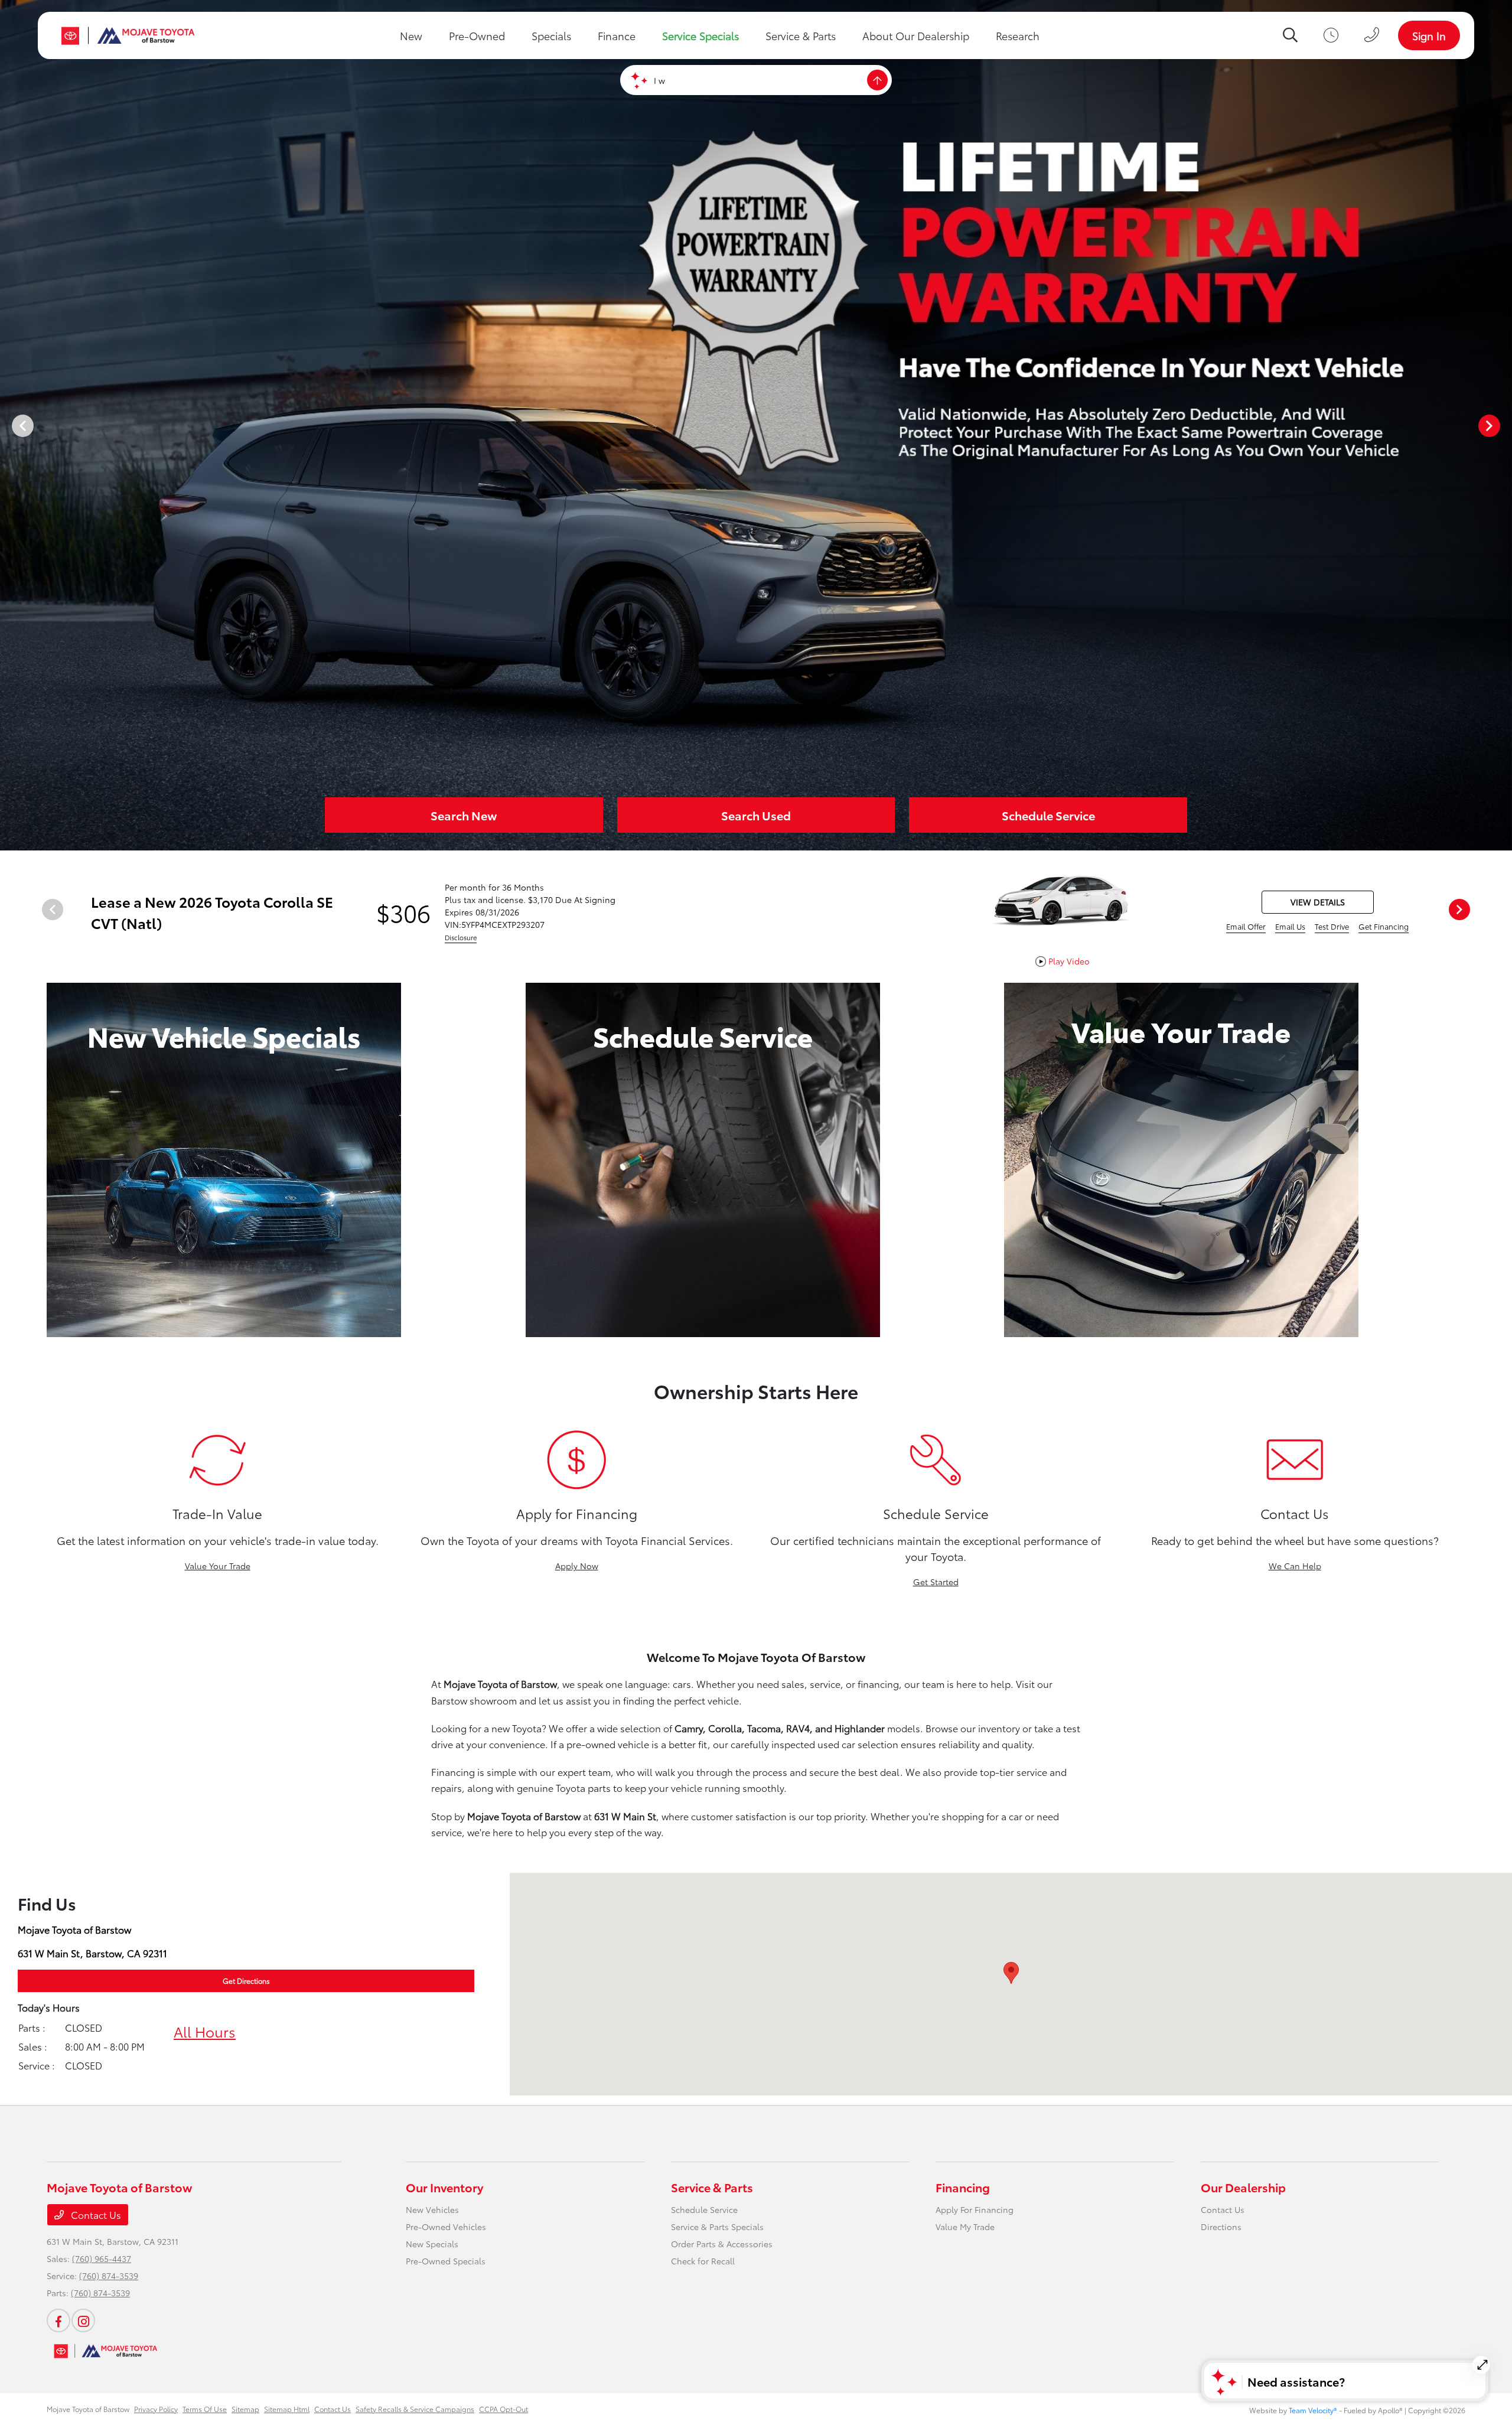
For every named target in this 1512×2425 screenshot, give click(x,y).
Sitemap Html (287, 2409)
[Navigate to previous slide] (9, 425)
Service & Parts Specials (717, 2227)
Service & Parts (712, 2187)
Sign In (1429, 35)
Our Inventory (444, 2187)
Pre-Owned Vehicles (446, 2227)
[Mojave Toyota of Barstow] (128, 35)
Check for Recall (703, 2261)
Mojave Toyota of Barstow (88, 2409)
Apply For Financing (975, 2209)
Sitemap (245, 2409)
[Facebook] (58, 2320)
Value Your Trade (218, 1566)
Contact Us (95, 2214)
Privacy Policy (156, 2409)
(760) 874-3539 (109, 2276)
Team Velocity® (1313, 2410)
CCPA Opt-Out (504, 2409)
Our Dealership (1243, 2187)
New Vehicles (432, 2209)
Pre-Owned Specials (446, 2261)
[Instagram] (83, 2320)
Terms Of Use (205, 2409)
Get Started (936, 1582)
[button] (1011, 1973)
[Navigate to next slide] (1503, 425)
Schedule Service (704, 2209)
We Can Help (1295, 1566)
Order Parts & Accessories (722, 2244)
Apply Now (577, 1566)
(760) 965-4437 (102, 2258)
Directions (1221, 2227)
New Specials (432, 2244)
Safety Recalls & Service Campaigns (415, 2409)
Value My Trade (965, 2227)
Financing (963, 2187)
